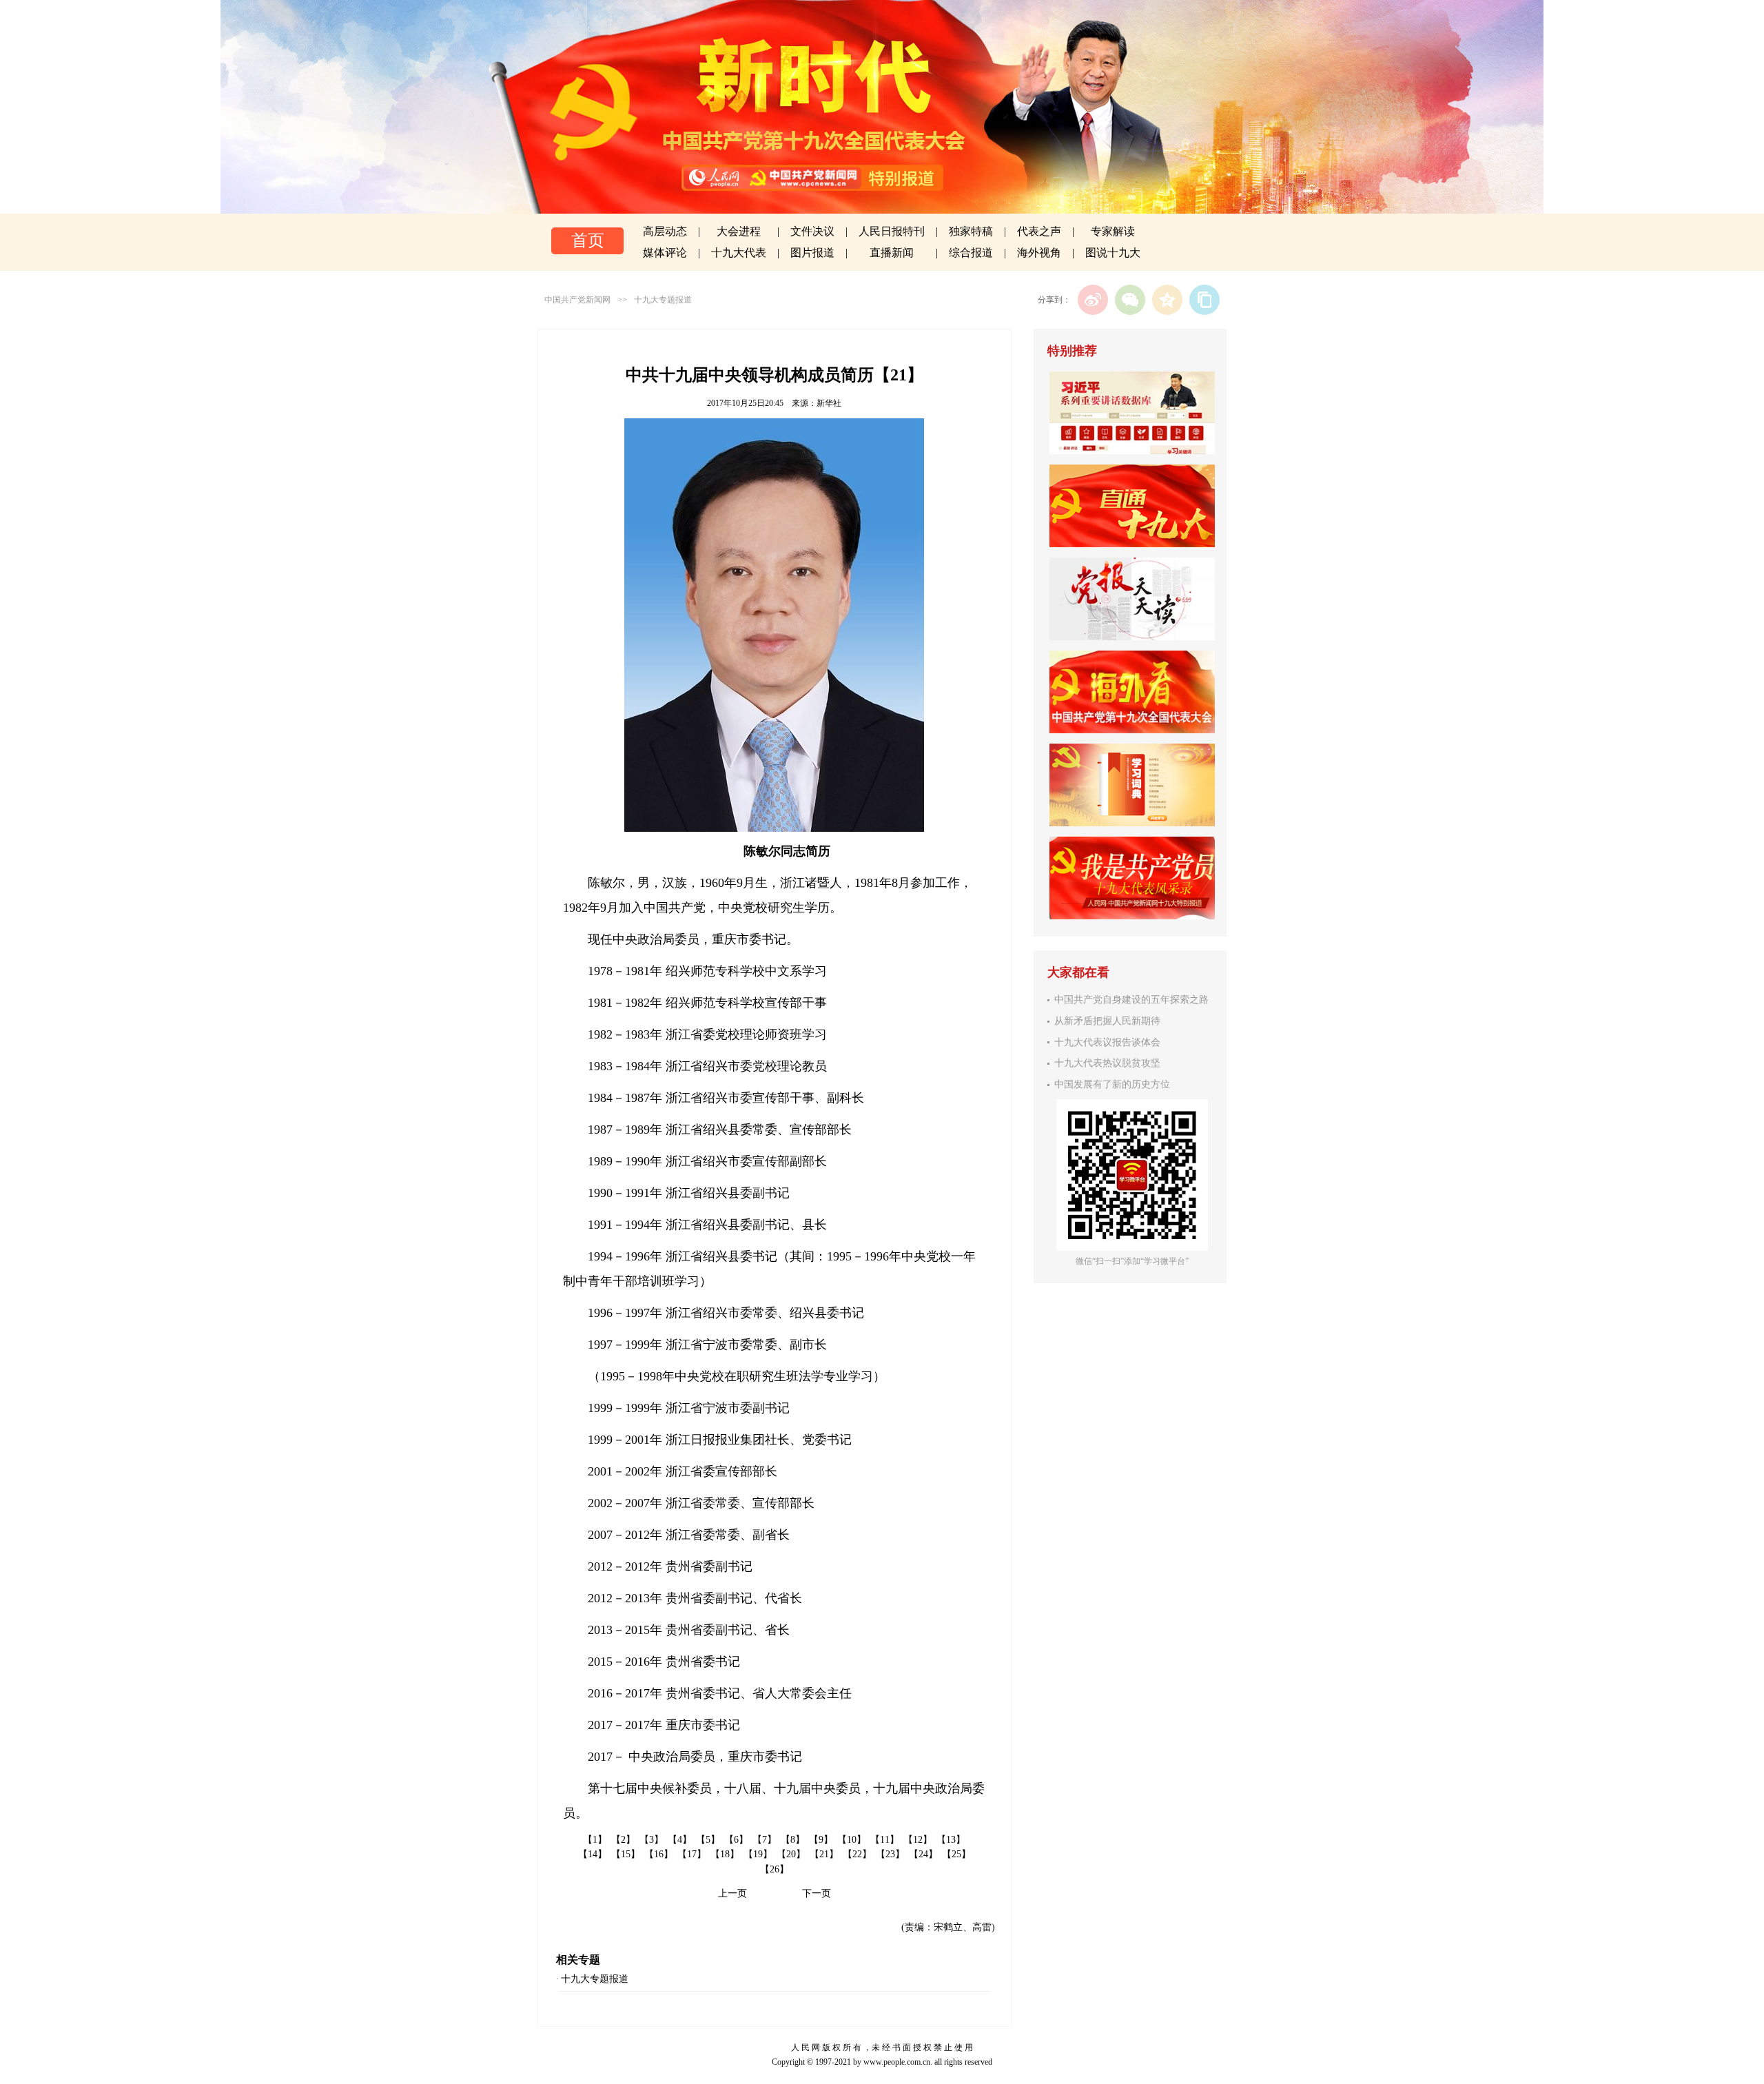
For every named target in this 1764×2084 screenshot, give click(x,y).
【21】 (824, 1854)
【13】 (951, 1840)
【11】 (885, 1840)
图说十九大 (1113, 253)
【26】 (775, 1869)
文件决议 (812, 231)
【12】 (918, 1840)
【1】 (595, 1840)
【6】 (736, 1840)
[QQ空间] (1167, 300)
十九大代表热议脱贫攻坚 (1107, 1063)
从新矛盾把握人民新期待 (1107, 1021)
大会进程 (739, 231)
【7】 (765, 1840)
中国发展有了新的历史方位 (1112, 1084)
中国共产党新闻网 (577, 300)
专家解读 (1113, 231)
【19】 (758, 1854)
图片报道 (812, 253)
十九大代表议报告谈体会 (1107, 1042)
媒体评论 (665, 253)
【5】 (708, 1840)
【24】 (923, 1854)
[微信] (1130, 300)
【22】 (857, 1854)
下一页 (817, 1893)
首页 (588, 241)
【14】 (593, 1854)
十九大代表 (739, 253)
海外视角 (1039, 253)
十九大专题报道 (663, 300)
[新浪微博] (1093, 300)
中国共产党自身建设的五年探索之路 (1131, 1000)
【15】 (626, 1854)
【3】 (652, 1840)
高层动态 (665, 231)
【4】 (680, 1840)
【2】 (623, 1840)
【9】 (821, 1840)
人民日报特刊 (892, 231)
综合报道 (971, 253)
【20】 (791, 1854)
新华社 (829, 403)
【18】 (725, 1854)
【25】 (956, 1854)
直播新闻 (892, 253)
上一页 (732, 1893)
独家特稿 (971, 231)
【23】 (890, 1854)
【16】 (659, 1854)
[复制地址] (1204, 300)
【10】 (852, 1840)
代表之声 (1039, 231)
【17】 (692, 1854)
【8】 (793, 1840)
